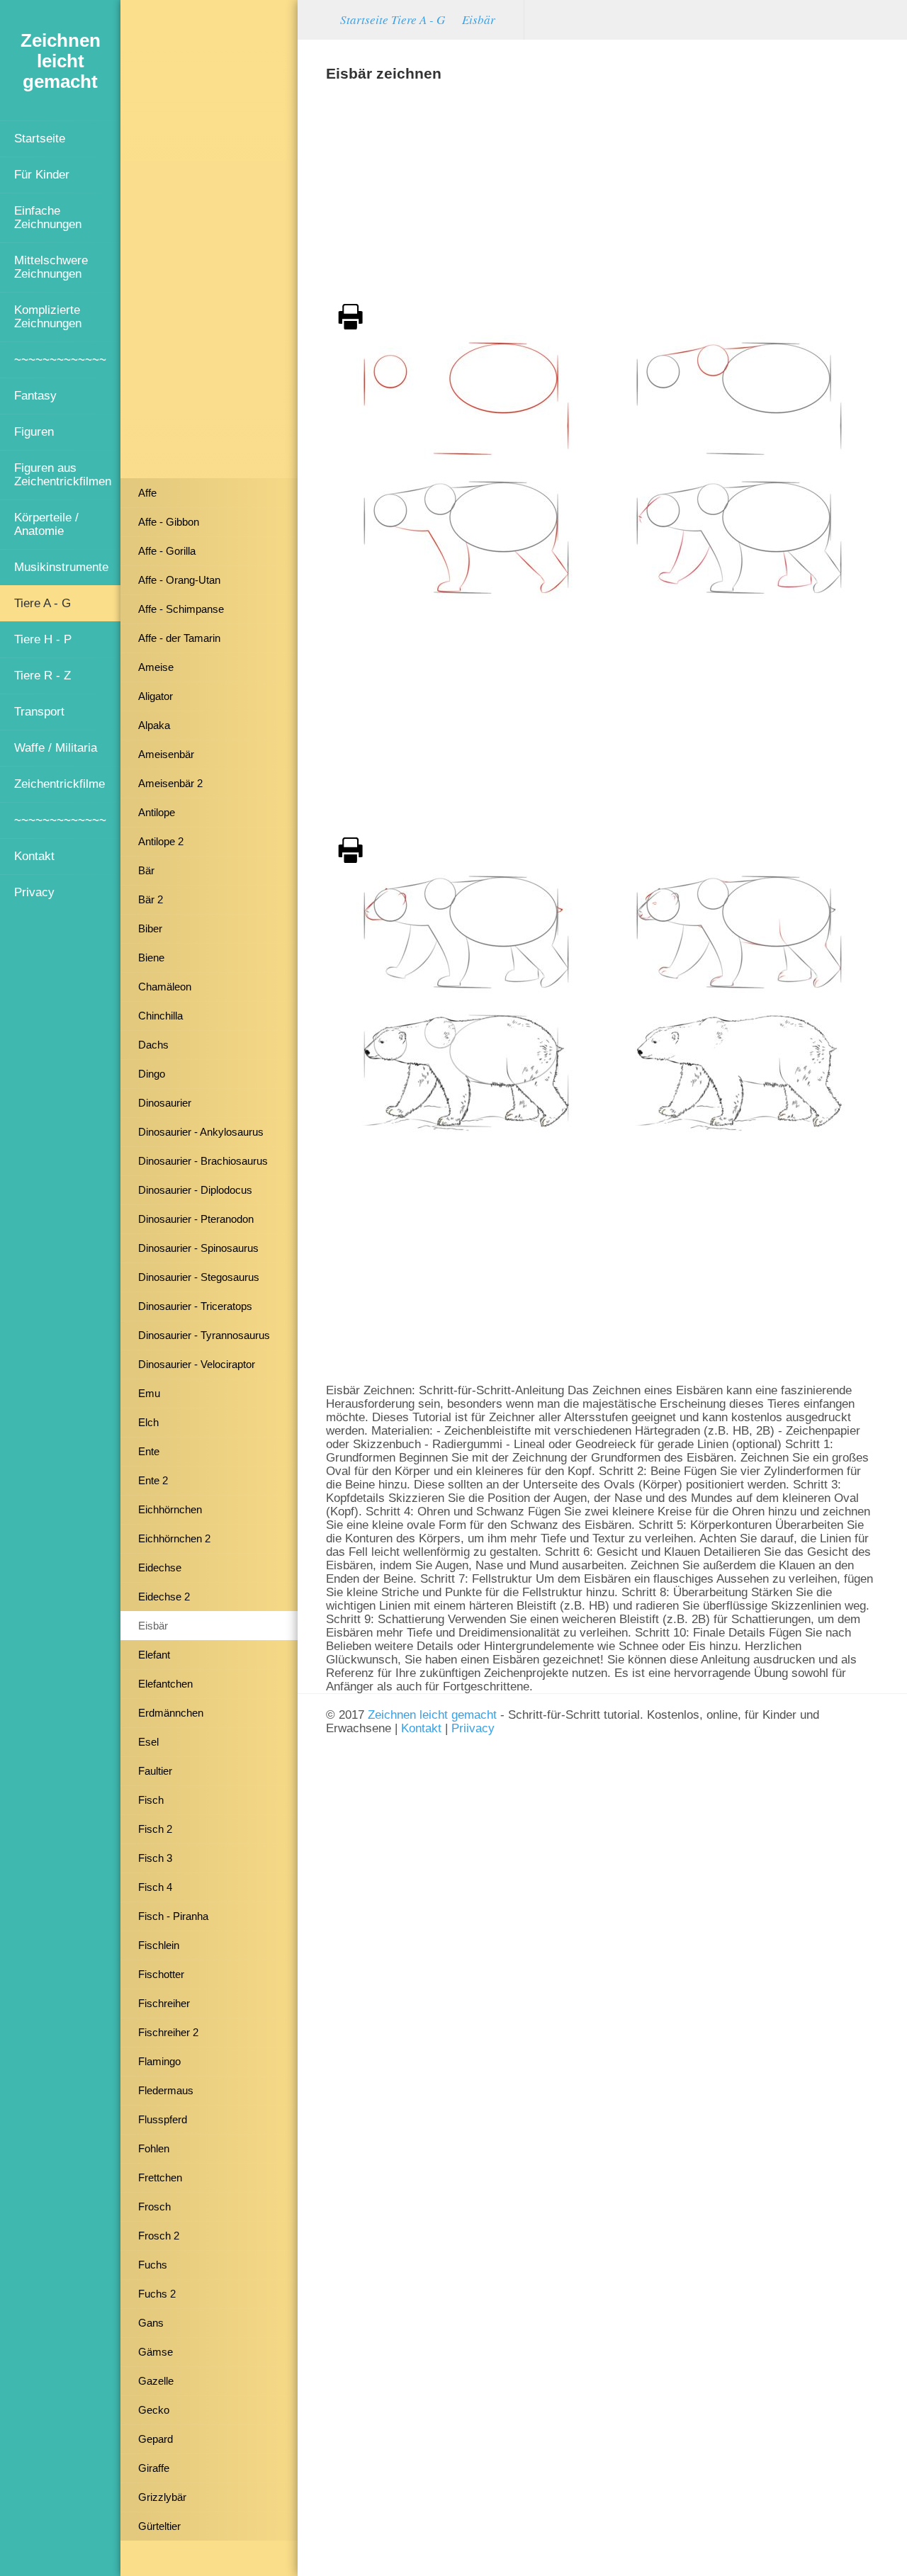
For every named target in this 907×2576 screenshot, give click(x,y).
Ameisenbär (166, 754)
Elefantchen (165, 1684)
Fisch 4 (155, 1887)
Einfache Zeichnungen (48, 217)
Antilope (157, 812)
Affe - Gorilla (167, 551)
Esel (148, 1742)
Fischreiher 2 (168, 2032)
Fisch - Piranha (173, 1916)
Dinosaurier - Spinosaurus (198, 1248)
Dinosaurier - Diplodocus (195, 1190)
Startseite (40, 138)
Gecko (154, 2410)
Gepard (156, 2439)
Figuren (34, 431)
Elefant (154, 1655)
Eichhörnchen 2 (174, 1538)
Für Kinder (42, 174)
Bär (146, 870)
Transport (39, 711)
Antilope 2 (161, 841)
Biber (150, 928)
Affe (147, 493)
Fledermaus (166, 2090)
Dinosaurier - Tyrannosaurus (204, 1335)
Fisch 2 (155, 1829)
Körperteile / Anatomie (46, 524)
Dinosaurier (165, 1103)
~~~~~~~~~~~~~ (60, 359)
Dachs (153, 1045)
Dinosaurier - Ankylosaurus (201, 1132)
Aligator (156, 696)
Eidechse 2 (164, 1597)
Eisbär (153, 1626)
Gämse (156, 2352)
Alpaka (154, 725)
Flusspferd (163, 2119)
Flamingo (159, 2061)
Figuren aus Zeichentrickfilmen (63, 474)
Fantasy (35, 395)
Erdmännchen (171, 1713)
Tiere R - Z (43, 675)
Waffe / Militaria (56, 747)
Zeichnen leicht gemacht (432, 1714)
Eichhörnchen (170, 1509)
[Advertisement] (209, 244)
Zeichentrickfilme (60, 784)
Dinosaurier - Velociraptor (197, 1364)
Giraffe (154, 2468)
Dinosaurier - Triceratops (195, 1306)
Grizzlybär (162, 2497)
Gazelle (156, 2381)
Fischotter (161, 1974)
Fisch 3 (155, 1858)
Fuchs (153, 2265)
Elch (148, 1422)
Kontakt (34, 856)
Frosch (154, 2207)
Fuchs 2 (157, 2294)
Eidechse (160, 1567)
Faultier (155, 1771)
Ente (149, 1451)
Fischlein (159, 1945)
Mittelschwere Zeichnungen (51, 267)
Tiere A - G (43, 603)
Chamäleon (165, 987)
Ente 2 (153, 1480)
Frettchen (160, 2177)
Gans (151, 2323)
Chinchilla (160, 1016)
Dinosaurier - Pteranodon (196, 1219)
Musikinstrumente (61, 567)
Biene (151, 957)
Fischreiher (164, 2003)
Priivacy (473, 1728)
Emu (149, 1393)
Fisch (151, 1800)
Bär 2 (151, 899)
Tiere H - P (43, 639)
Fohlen (154, 2148)
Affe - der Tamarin (179, 638)
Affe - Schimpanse (181, 609)
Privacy (34, 892)
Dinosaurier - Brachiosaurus (203, 1161)
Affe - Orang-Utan (179, 580)
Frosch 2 (159, 2236)
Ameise (156, 667)
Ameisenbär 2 (170, 783)
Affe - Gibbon (169, 522)
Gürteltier (159, 2526)
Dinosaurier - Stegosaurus (199, 1277)
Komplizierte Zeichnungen (48, 316)
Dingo (152, 1074)
